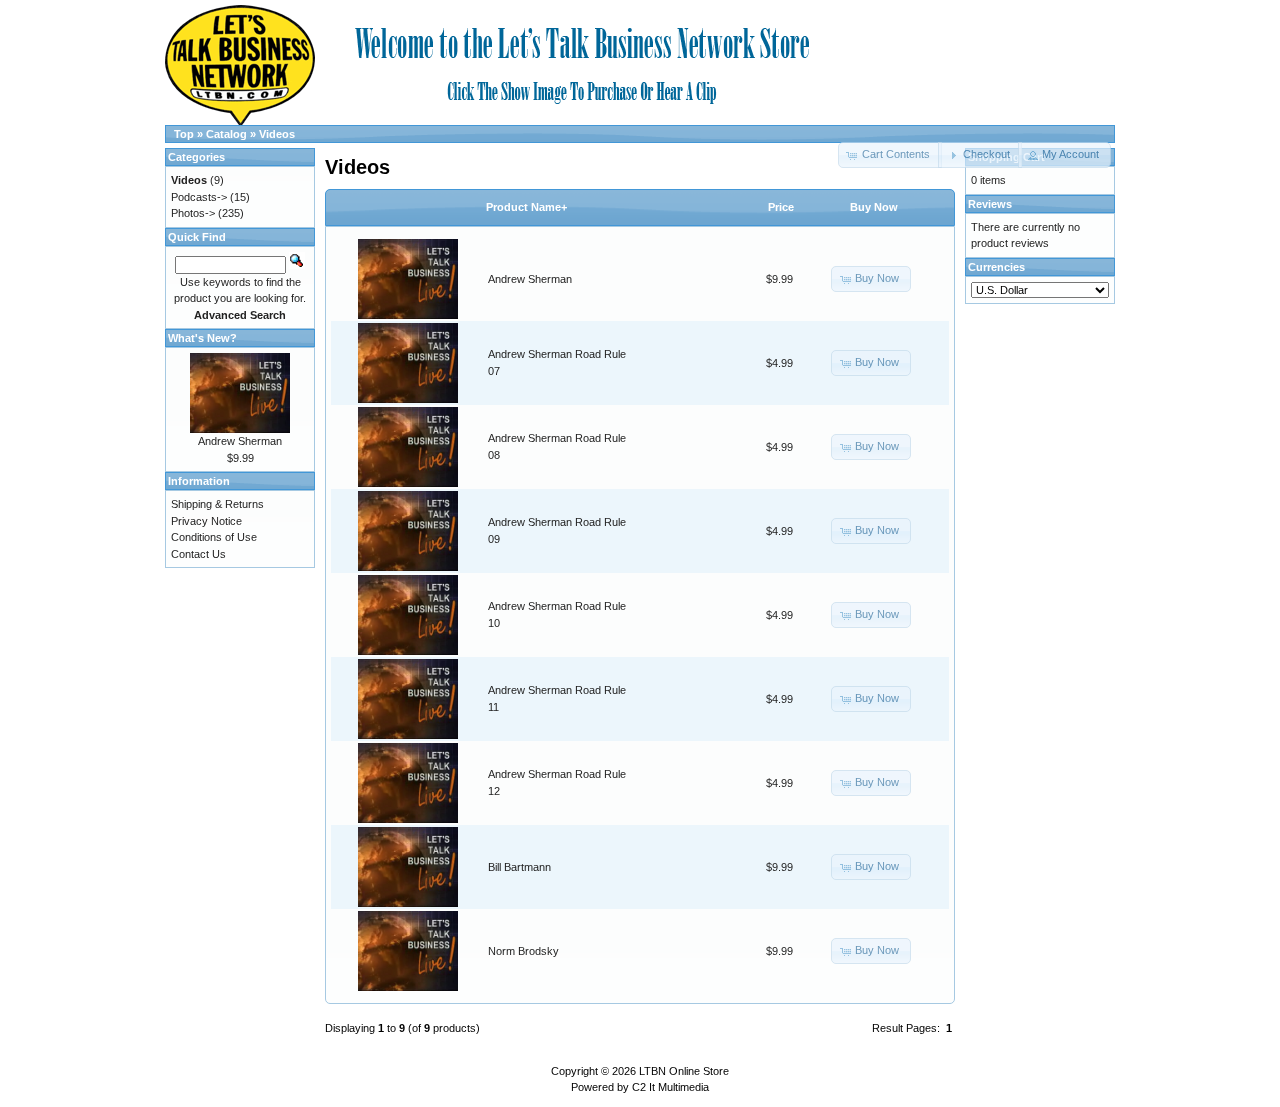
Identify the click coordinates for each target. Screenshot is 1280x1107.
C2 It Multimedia (670, 1087)
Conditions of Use (214, 537)
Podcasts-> (199, 197)
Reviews (990, 204)
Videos (277, 134)
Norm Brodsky (523, 951)
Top (184, 134)
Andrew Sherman (530, 279)
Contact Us (198, 554)
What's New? (202, 338)
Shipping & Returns (217, 504)
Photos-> (193, 213)
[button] (979, 155)
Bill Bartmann (519, 867)
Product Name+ (526, 207)
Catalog (226, 134)
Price (781, 207)
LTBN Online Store (684, 1071)
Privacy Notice (206, 521)
